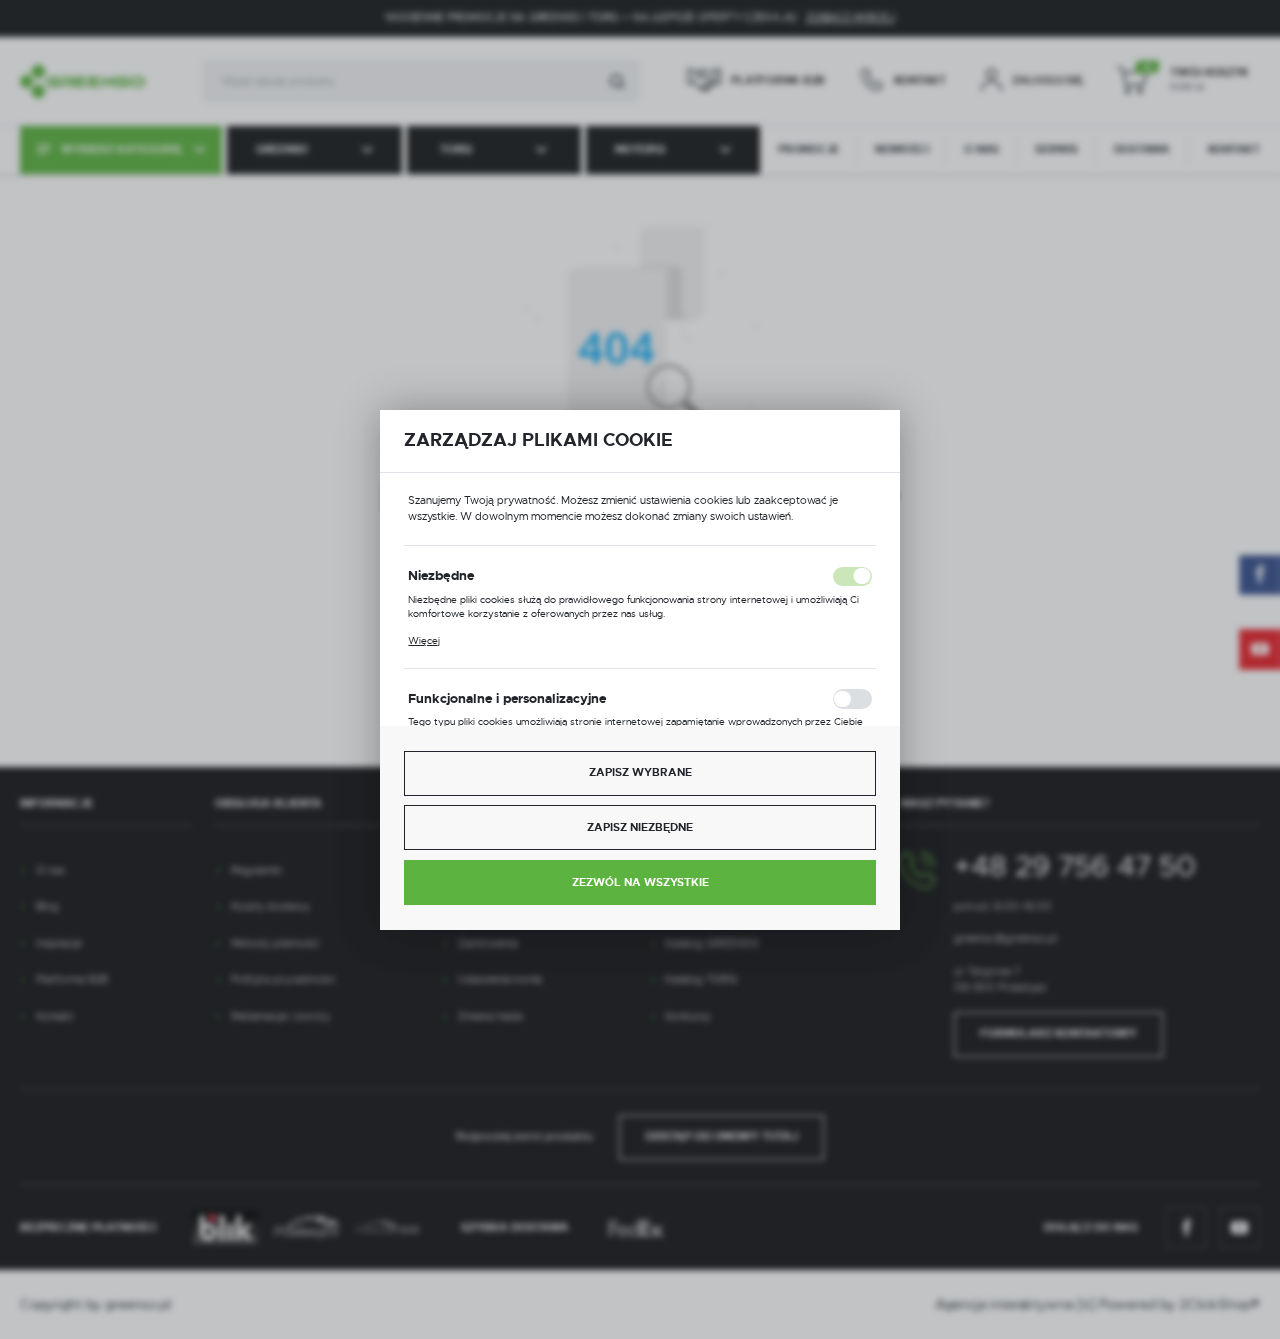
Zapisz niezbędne (640, 827)
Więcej (424, 640)
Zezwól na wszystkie (640, 882)
